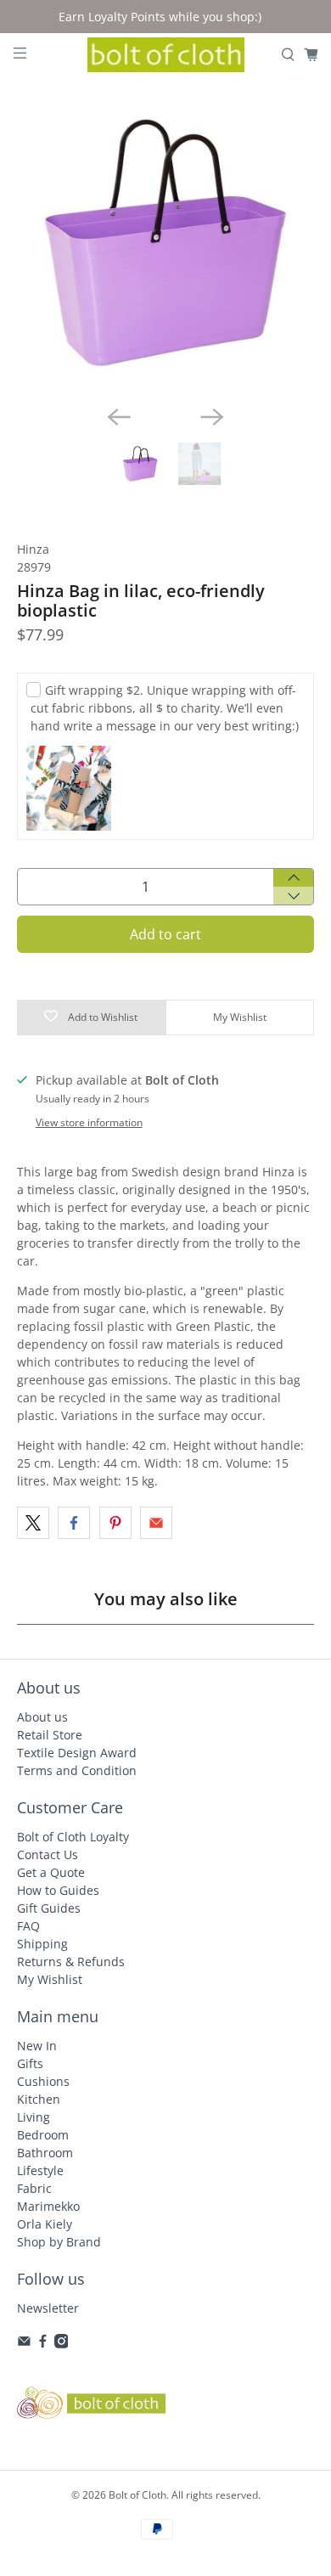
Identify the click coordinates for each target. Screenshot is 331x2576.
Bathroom (45, 2153)
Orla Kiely (45, 2224)
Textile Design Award (77, 1753)
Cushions (43, 2081)
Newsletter (48, 2308)
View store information (89, 1122)
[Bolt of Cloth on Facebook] (43, 2344)
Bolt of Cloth (137, 2495)
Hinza (33, 549)
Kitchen (39, 2099)
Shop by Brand (59, 2242)
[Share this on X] (33, 1523)
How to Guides (58, 1890)
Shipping (42, 1944)
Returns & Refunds (71, 1962)
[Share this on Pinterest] (115, 1523)
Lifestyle (40, 2170)
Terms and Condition (77, 1770)
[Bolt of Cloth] (166, 55)
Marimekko (48, 2206)
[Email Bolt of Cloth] (24, 2344)
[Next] (212, 417)
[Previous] (119, 417)
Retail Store (50, 1735)
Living (34, 2117)
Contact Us (48, 1854)
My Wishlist (50, 1979)
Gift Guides (49, 1908)
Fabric (34, 2188)
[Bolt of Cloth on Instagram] (62, 2344)
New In (37, 2046)
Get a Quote (51, 1872)
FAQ (28, 1926)
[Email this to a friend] (156, 1523)
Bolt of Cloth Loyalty (73, 1837)
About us (42, 1717)
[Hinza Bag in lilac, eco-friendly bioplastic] (166, 242)
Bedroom (43, 2135)
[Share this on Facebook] (74, 1523)
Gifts (30, 2063)
